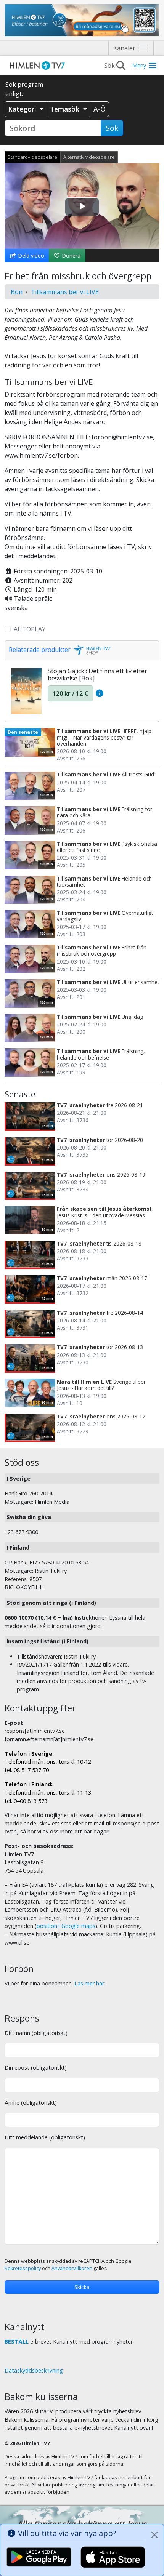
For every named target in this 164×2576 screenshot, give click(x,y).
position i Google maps (66, 1926)
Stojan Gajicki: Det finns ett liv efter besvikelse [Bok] (97, 675)
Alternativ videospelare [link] (89, 157)
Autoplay (30, 629)
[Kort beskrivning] (99, 693)
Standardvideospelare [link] (32, 157)
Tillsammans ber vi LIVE (65, 292)
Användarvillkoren (72, 2268)
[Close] (154, 2535)
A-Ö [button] (100, 109)
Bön (17, 292)
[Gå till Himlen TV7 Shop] (91, 650)
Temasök (66, 109)
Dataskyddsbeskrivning (34, 2370)
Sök (112, 128)
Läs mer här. (90, 1983)
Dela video (30, 255)
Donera (70, 255)
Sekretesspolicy (23, 2268)
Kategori (23, 109)
